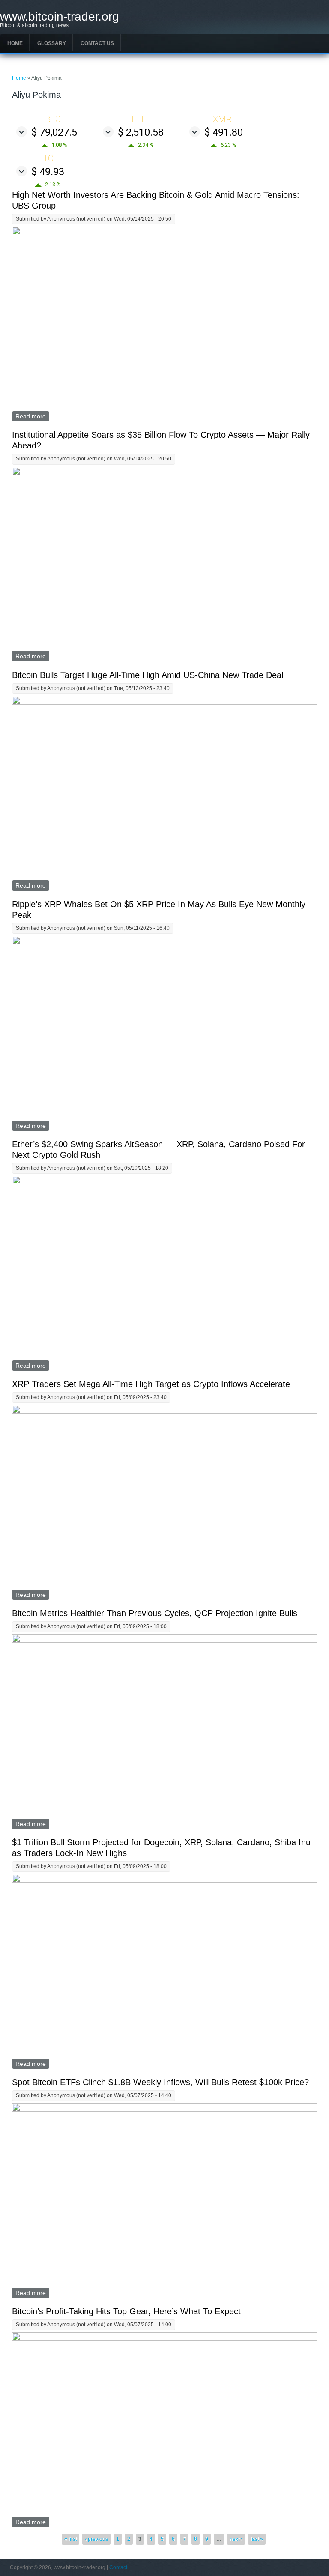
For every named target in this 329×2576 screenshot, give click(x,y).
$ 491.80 (224, 132)
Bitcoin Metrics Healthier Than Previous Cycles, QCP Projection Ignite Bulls (155, 1613)
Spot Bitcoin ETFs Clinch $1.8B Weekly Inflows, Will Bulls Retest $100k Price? (160, 2082)
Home (15, 43)
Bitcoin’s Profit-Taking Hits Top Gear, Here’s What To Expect (126, 2311)
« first (70, 2539)
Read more (32, 416)
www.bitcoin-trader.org (60, 17)
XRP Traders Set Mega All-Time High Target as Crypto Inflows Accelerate (151, 1384)
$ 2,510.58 (141, 132)
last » (257, 2539)
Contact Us (97, 43)
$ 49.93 (48, 172)
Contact (118, 2567)
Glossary (52, 43)
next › (236, 2539)
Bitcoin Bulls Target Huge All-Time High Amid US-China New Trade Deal (148, 675)
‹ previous (96, 2539)
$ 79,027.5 (54, 132)
